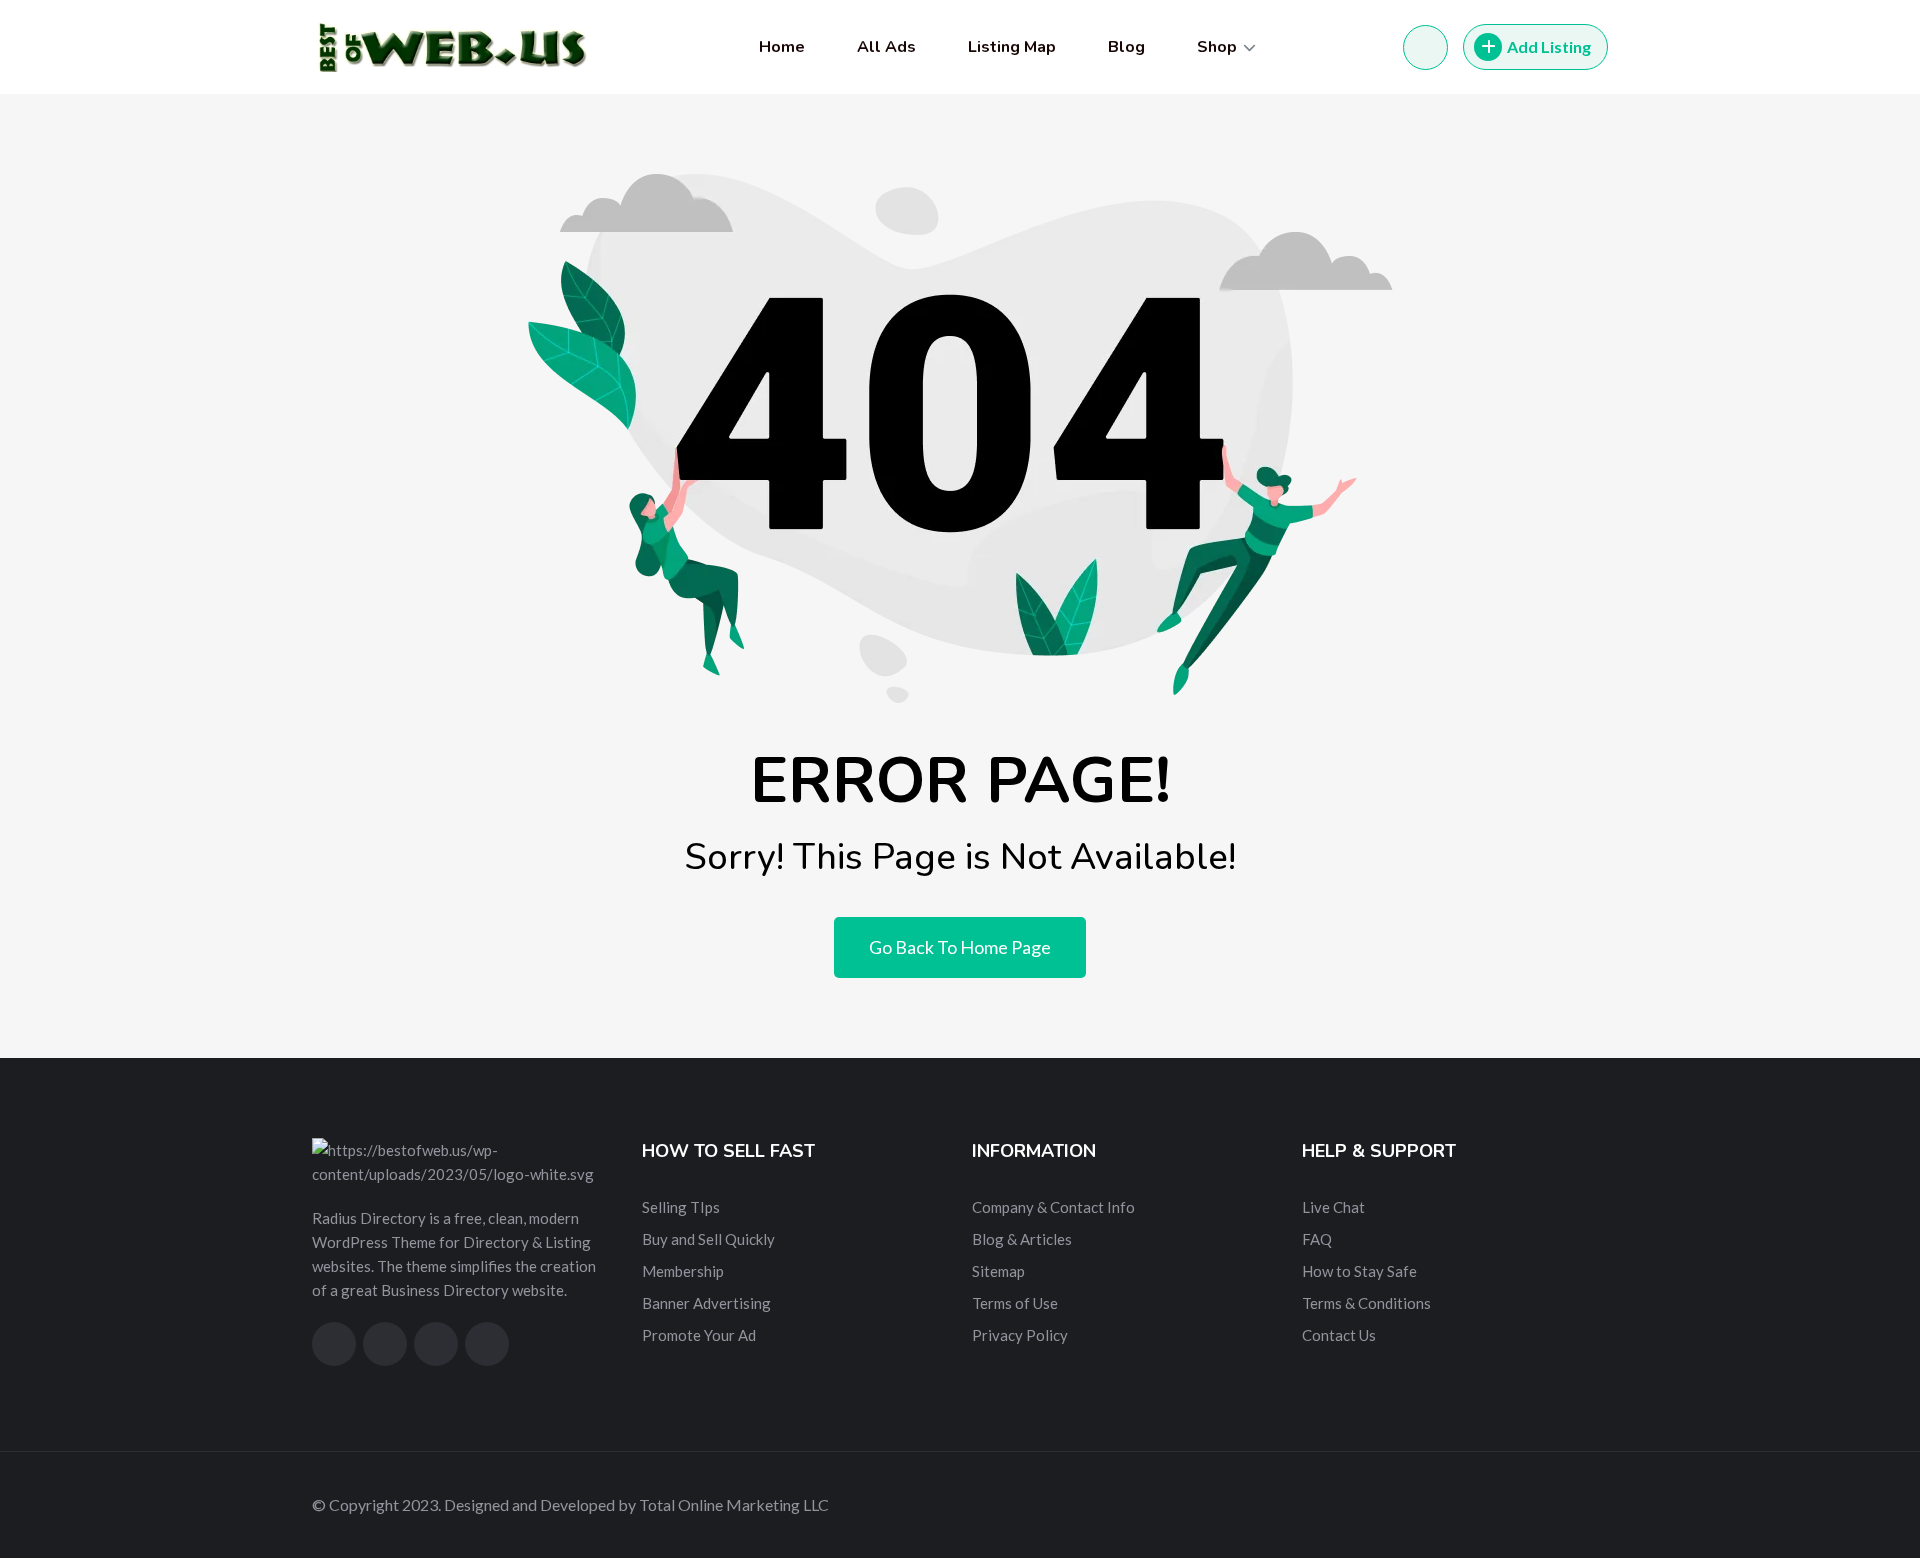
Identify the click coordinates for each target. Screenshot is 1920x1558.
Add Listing (1549, 46)
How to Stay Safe (1359, 1271)
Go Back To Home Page (960, 947)
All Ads (886, 47)
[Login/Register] (1425, 47)
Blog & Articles (1022, 1239)
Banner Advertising (706, 1303)
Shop (1217, 47)
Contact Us (1339, 1335)
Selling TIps (681, 1207)
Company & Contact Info (1053, 1207)
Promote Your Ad (699, 1335)
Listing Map (1012, 47)
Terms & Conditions (1366, 1303)
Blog (1126, 47)
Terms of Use (1015, 1303)
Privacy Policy (1020, 1335)
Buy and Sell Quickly (708, 1239)
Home (782, 47)
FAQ (1317, 1239)
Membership (683, 1271)
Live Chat (1333, 1207)
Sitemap (998, 1271)
